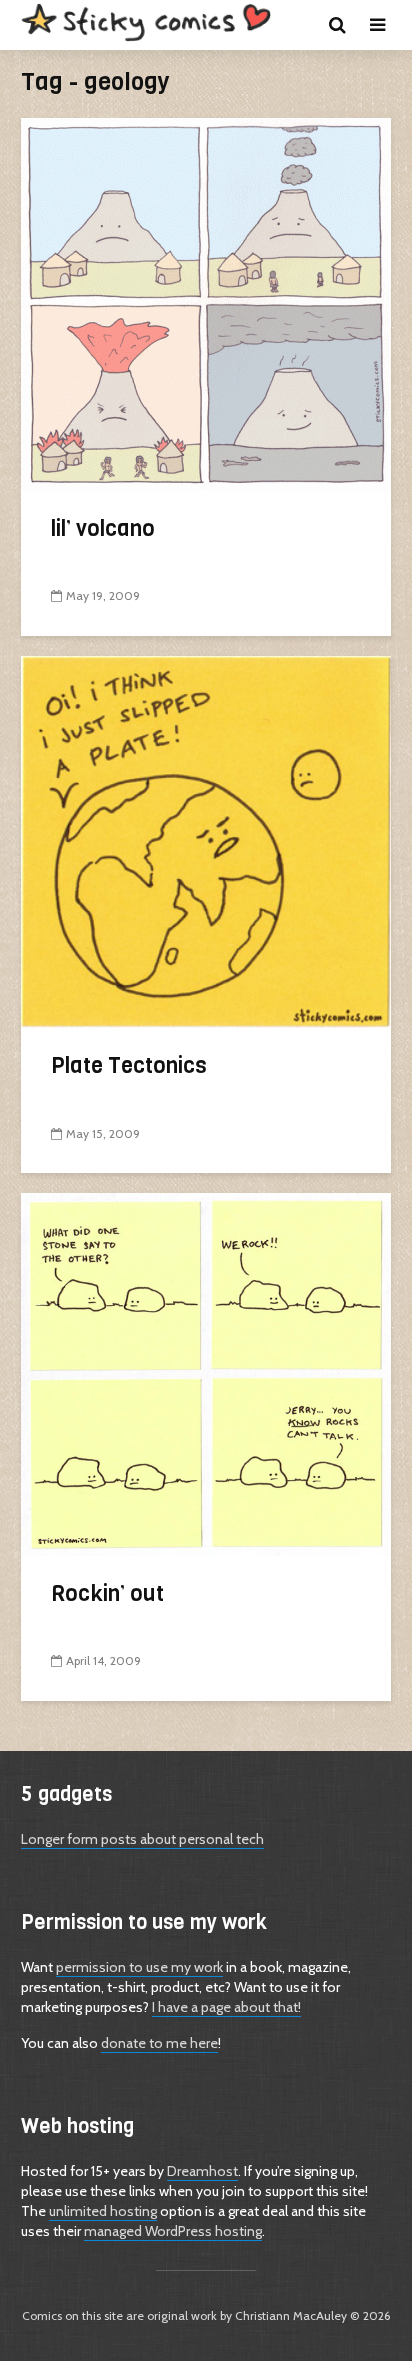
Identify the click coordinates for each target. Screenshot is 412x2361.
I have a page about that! (226, 2007)
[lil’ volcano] (206, 302)
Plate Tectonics (129, 1065)
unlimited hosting (103, 2211)
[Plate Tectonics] (206, 840)
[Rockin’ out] (206, 1373)
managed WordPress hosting (173, 2231)
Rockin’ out (107, 1593)
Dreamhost (202, 2171)
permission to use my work (139, 1967)
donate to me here (159, 2043)
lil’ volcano (103, 528)
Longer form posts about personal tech (142, 1839)
